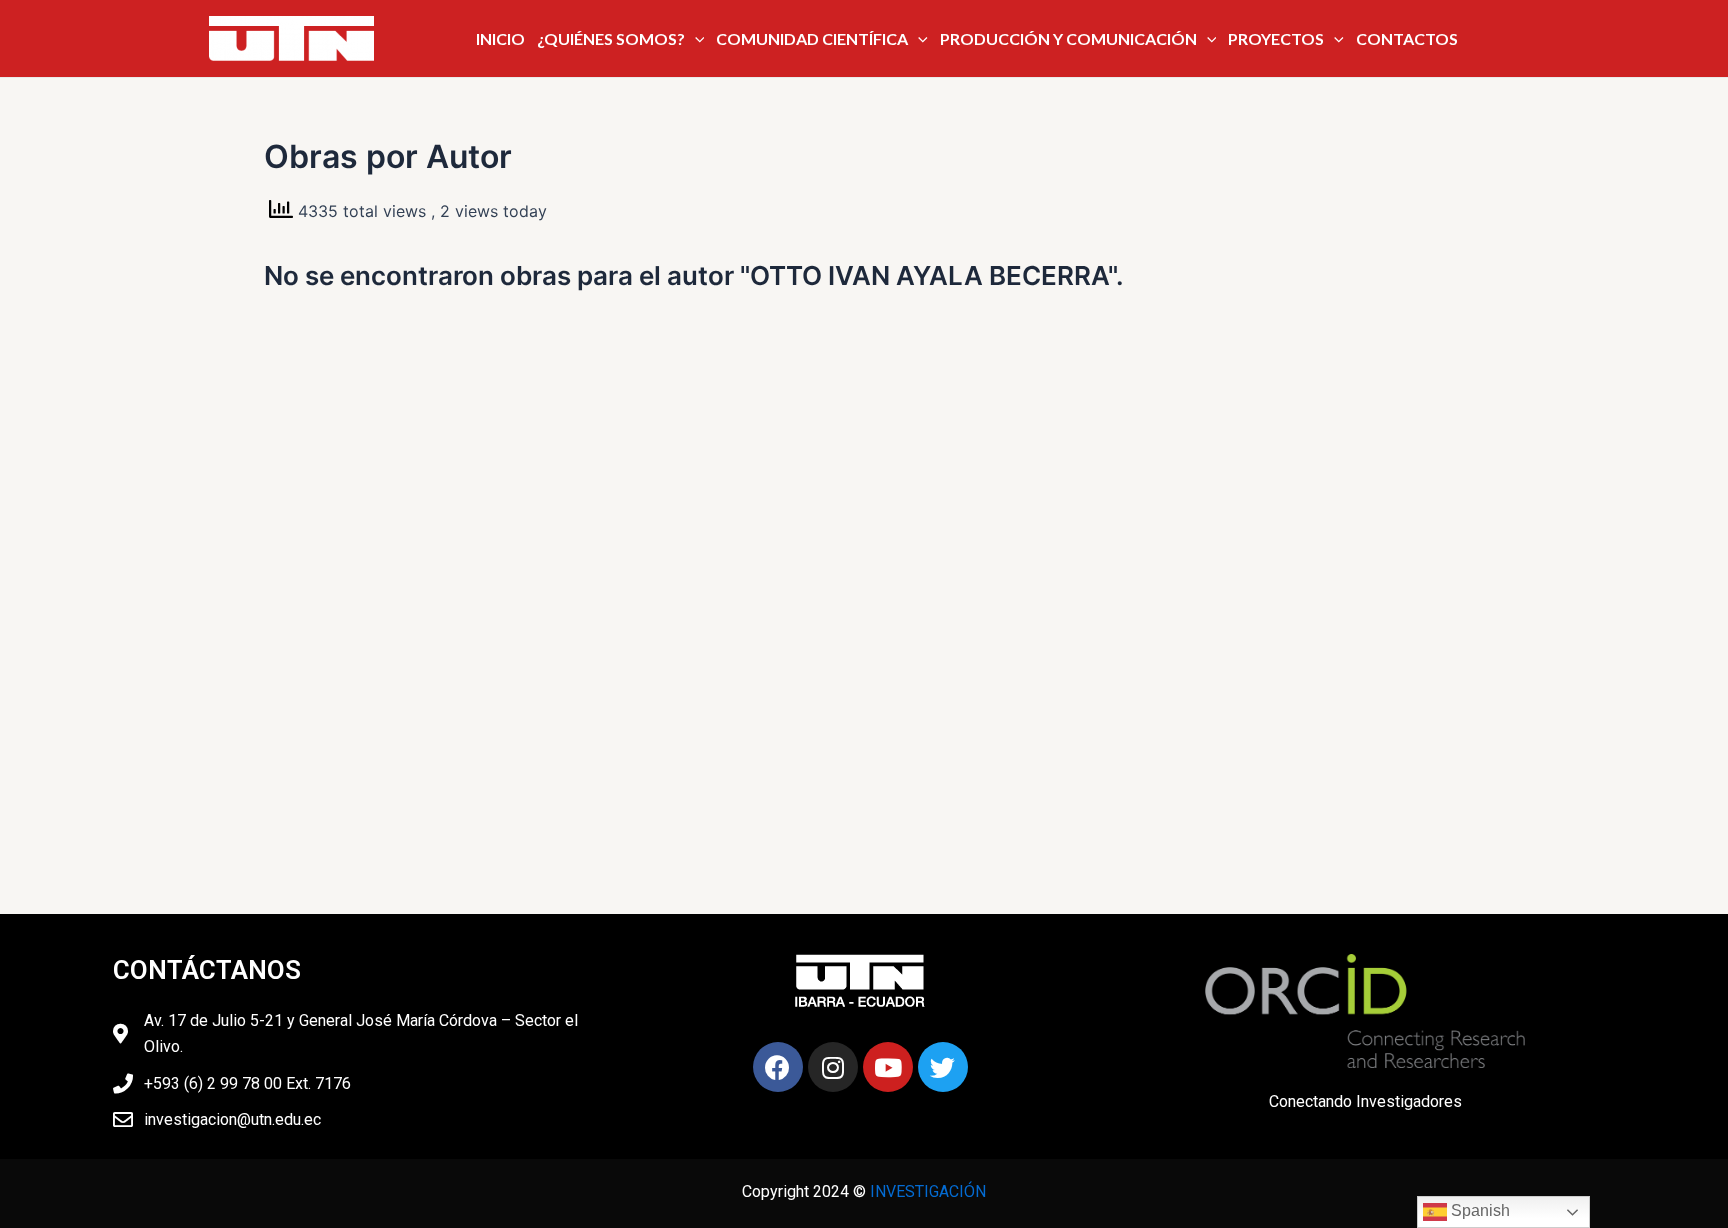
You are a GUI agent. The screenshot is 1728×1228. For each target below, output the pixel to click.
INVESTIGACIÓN (928, 1191)
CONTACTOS (1407, 38)
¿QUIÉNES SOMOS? (611, 38)
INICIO (500, 38)
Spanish (1478, 1210)
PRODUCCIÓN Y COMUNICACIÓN (1068, 38)
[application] (695, 39)
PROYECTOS (1276, 38)
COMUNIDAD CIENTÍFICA (812, 38)
